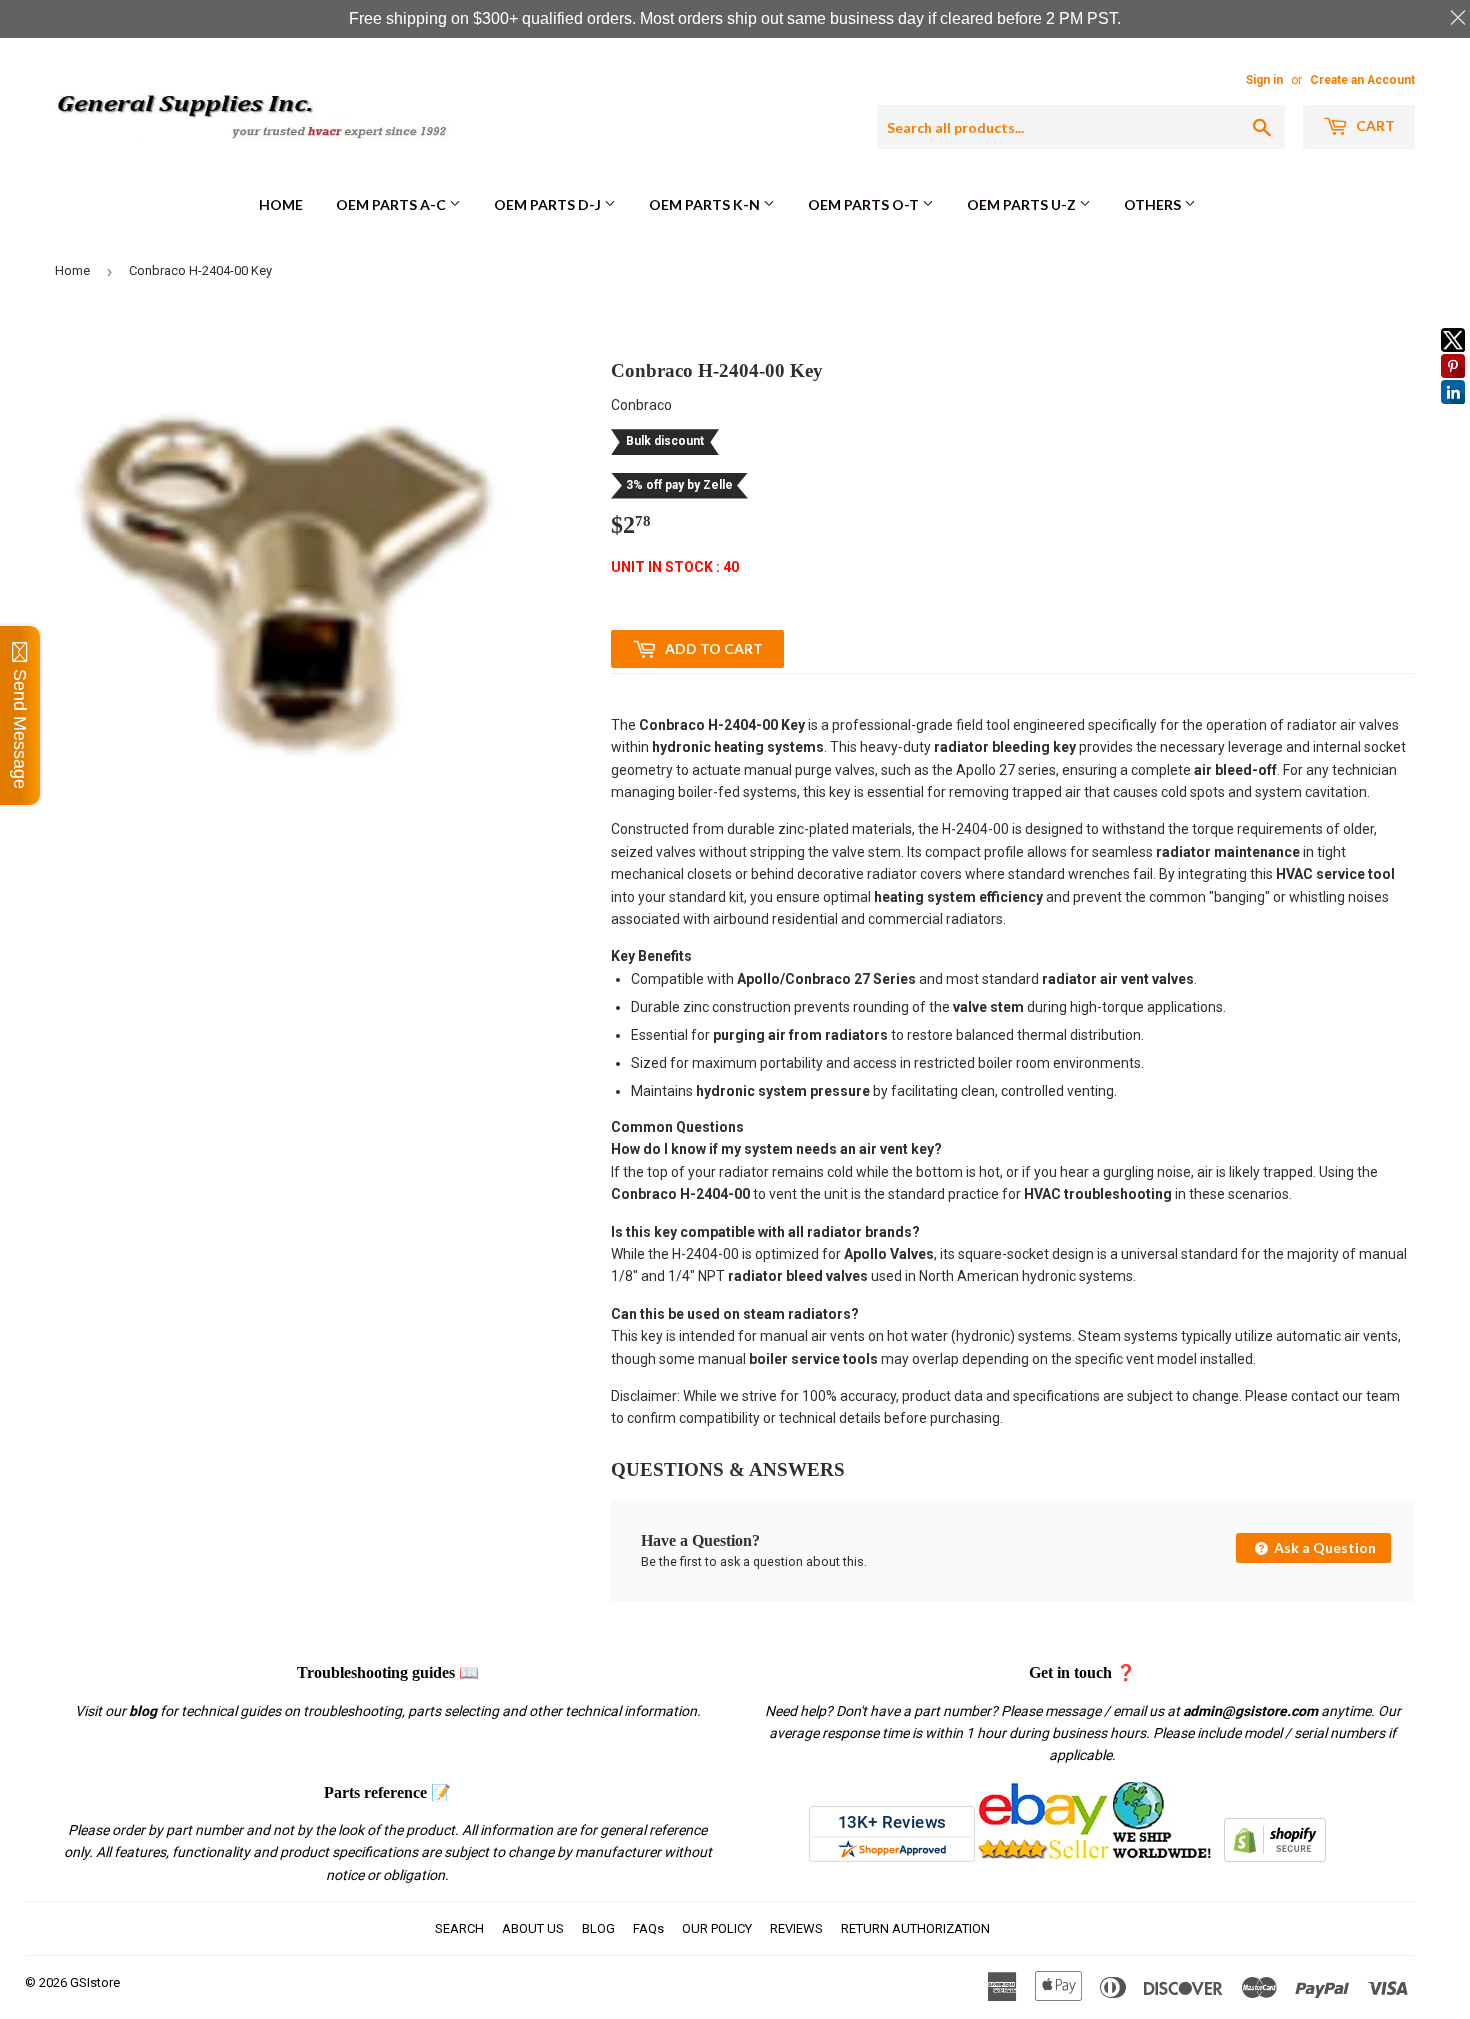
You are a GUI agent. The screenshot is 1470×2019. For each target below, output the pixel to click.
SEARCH (459, 1928)
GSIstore (95, 1982)
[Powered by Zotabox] (1453, 413)
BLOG (598, 1928)
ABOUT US (533, 1928)
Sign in (1264, 80)
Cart (1374, 125)
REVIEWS (796, 1928)
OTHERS (1154, 204)
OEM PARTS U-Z (1023, 204)
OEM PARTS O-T (865, 204)
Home (281, 204)
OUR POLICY (717, 1928)
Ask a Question (1323, 1547)
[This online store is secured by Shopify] (1275, 1857)
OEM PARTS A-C (392, 204)
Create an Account (1362, 80)
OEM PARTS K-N (706, 204)
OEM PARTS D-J (549, 204)
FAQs (648, 1928)
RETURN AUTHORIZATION (915, 1928)
